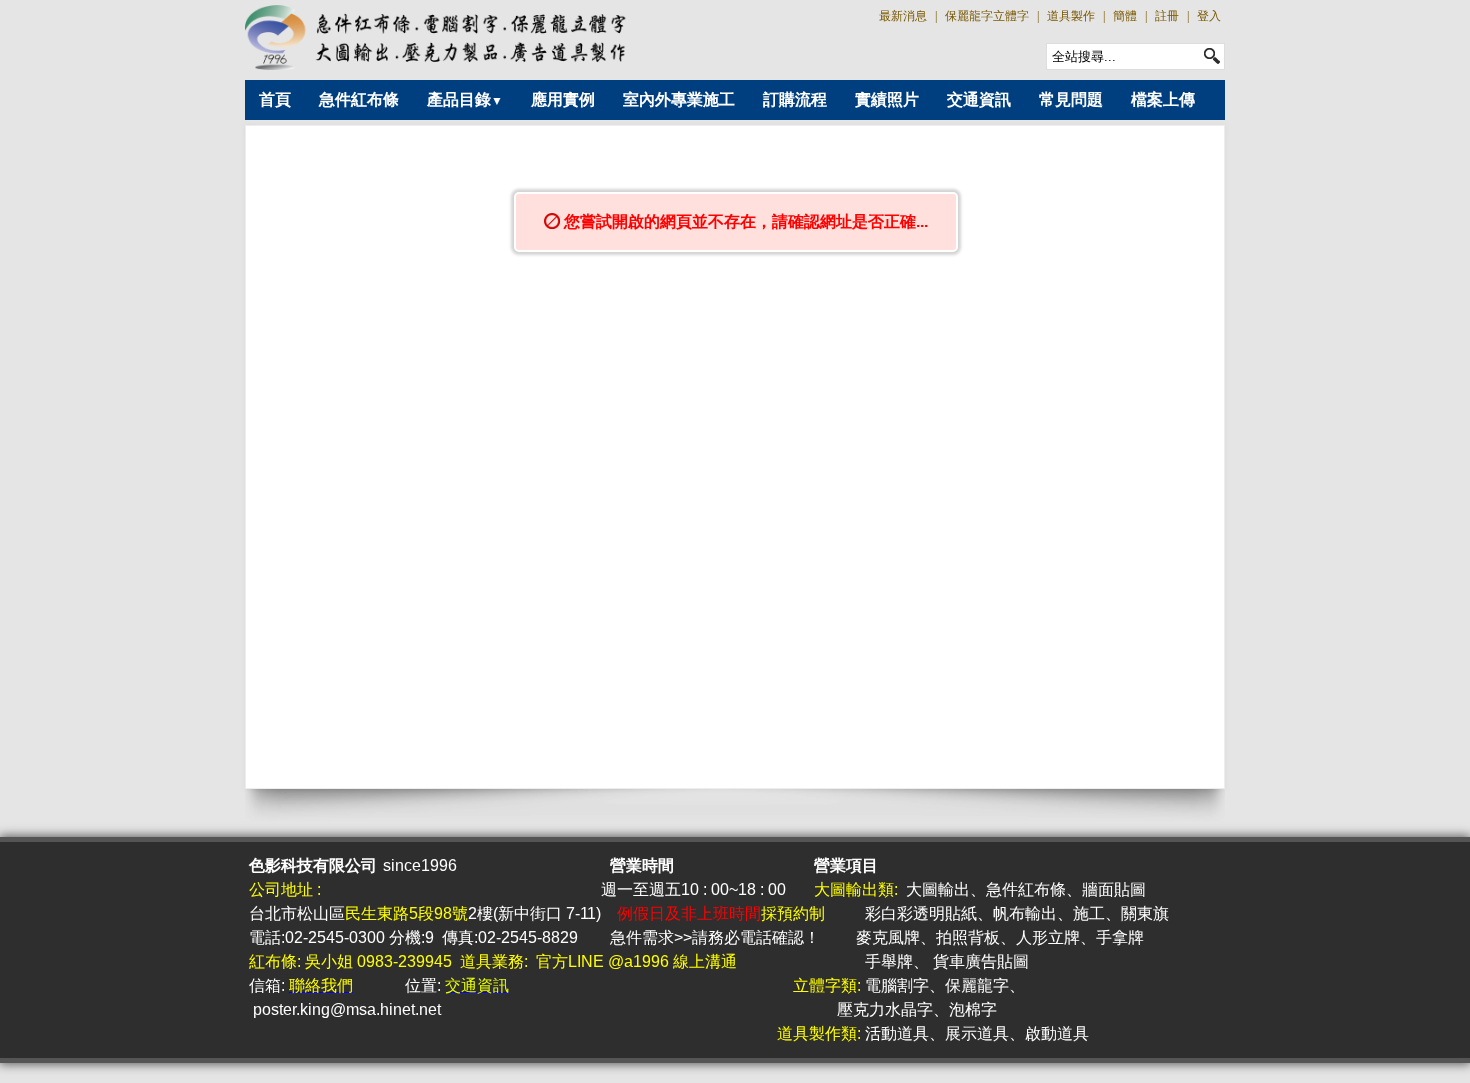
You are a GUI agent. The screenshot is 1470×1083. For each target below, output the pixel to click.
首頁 (275, 99)
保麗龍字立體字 (987, 16)
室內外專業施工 (679, 99)
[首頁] (436, 37)
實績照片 (887, 99)
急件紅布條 (359, 99)
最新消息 (903, 16)
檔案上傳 (1163, 99)
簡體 (1125, 16)
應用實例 (563, 99)
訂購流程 (795, 99)
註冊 (1167, 16)
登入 (1209, 16)
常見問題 (1071, 99)
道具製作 (1071, 16)
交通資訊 (979, 99)
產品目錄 (465, 99)
